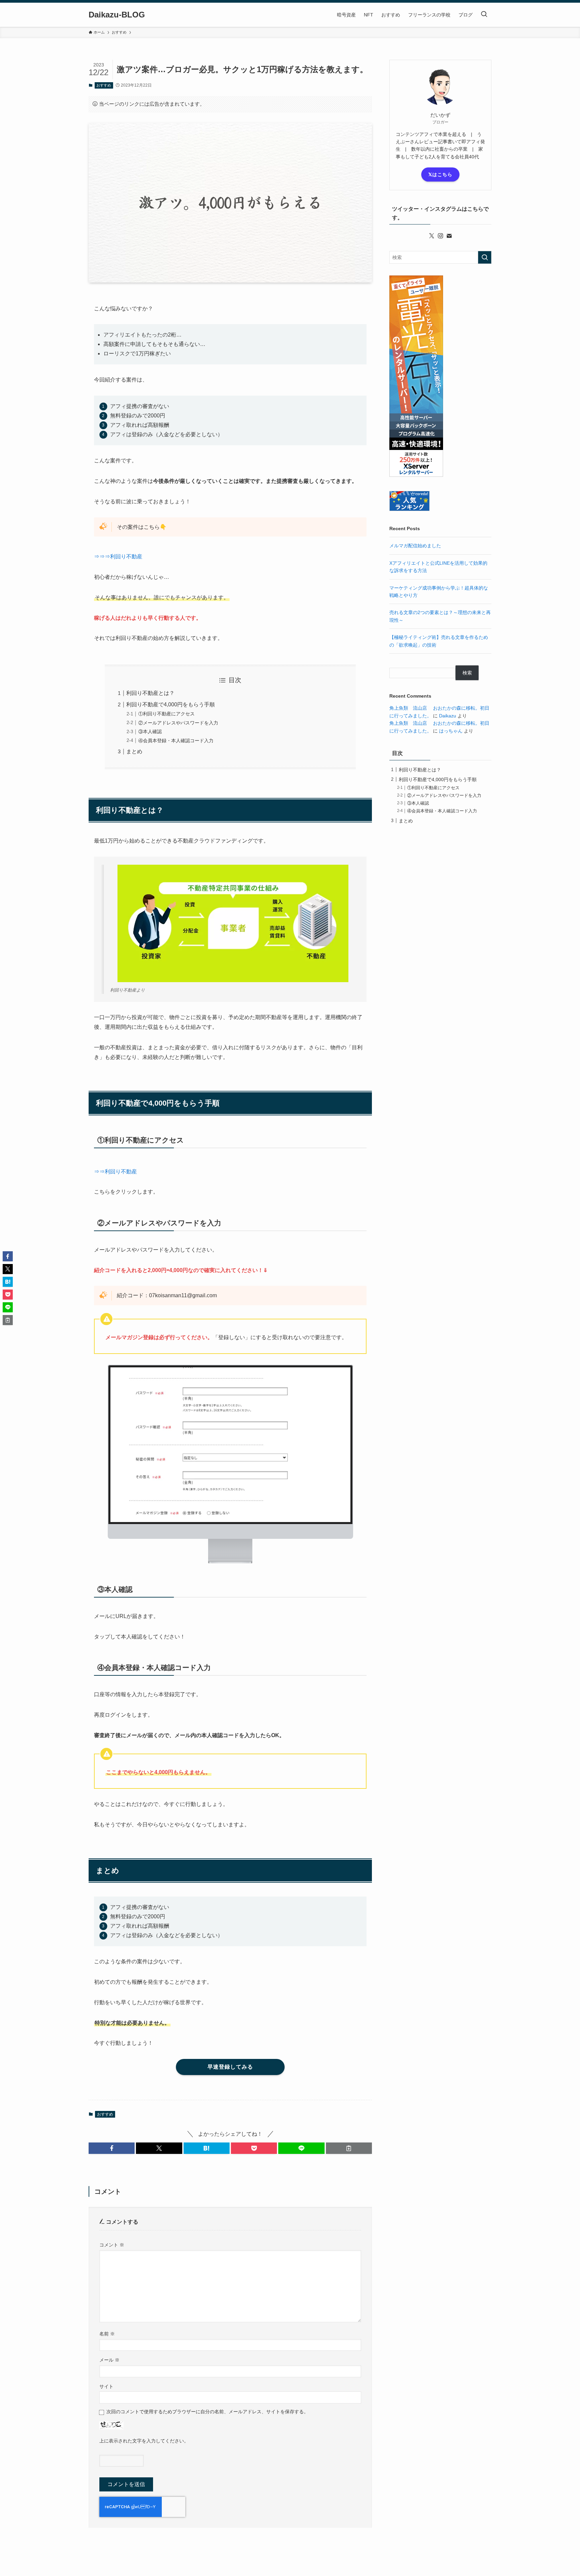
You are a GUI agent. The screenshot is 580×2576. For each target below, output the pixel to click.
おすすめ (104, 85)
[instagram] (440, 236)
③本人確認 (150, 731)
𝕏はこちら (440, 174)
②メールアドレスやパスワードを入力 (178, 723)
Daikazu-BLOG (117, 15)
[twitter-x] (432, 236)
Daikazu (448, 716)
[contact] (449, 236)
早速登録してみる (230, 2067)
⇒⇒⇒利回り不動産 (118, 557)
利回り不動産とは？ (150, 693)
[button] (112, 2148)
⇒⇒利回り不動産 (115, 1172)
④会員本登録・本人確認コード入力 (176, 741)
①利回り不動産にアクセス (166, 714)
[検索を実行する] (485, 257)
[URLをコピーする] (349, 2148)
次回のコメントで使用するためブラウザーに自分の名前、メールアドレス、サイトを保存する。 (207, 2412)
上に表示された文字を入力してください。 (144, 2441)
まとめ (134, 751)
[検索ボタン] (484, 15)
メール (109, 2360)
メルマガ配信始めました (415, 546)
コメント (112, 2245)
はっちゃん (451, 731)
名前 (107, 2334)
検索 (467, 673)
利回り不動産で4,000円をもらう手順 (171, 704)
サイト (106, 2386)
